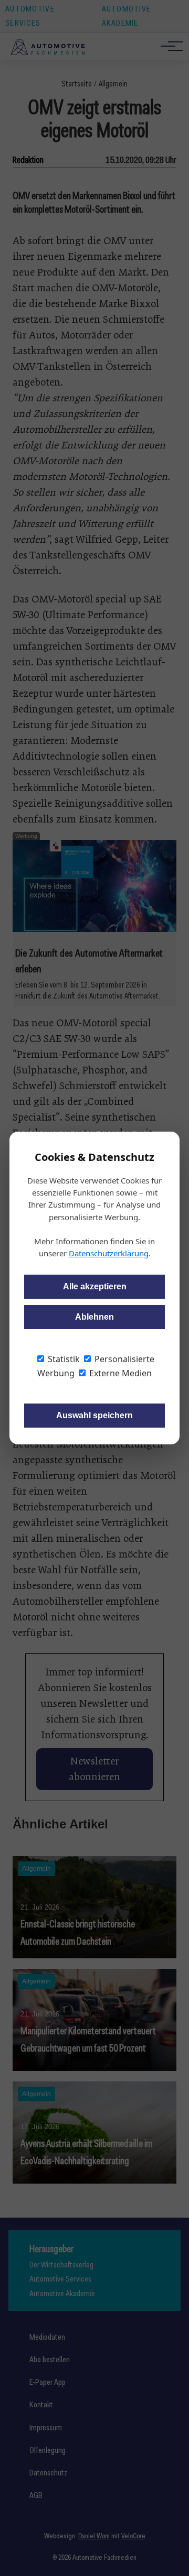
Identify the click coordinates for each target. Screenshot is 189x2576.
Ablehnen (94, 1317)
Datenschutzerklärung (109, 1253)
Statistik (63, 1359)
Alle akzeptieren (95, 1286)
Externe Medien (119, 1373)
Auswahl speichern (94, 1415)
